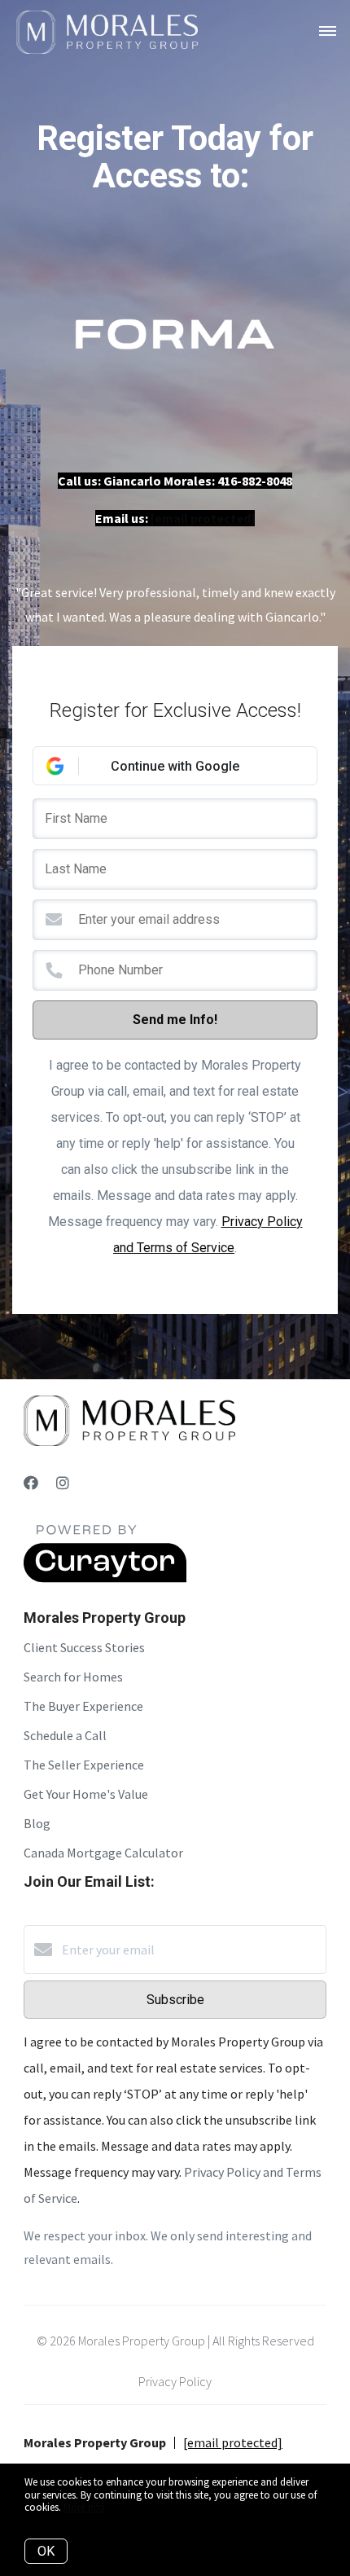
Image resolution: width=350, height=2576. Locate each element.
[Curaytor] (105, 1578)
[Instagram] (63, 1483)
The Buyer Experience (83, 1706)
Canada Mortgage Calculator (103, 1853)
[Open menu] (328, 32)
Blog (37, 1823)
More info (84, 2507)
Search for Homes (73, 1677)
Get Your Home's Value (86, 1794)
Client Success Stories (84, 1647)
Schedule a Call (65, 1735)
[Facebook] (31, 1483)
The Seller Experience (84, 1765)
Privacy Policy (175, 2381)
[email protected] (203, 518)
